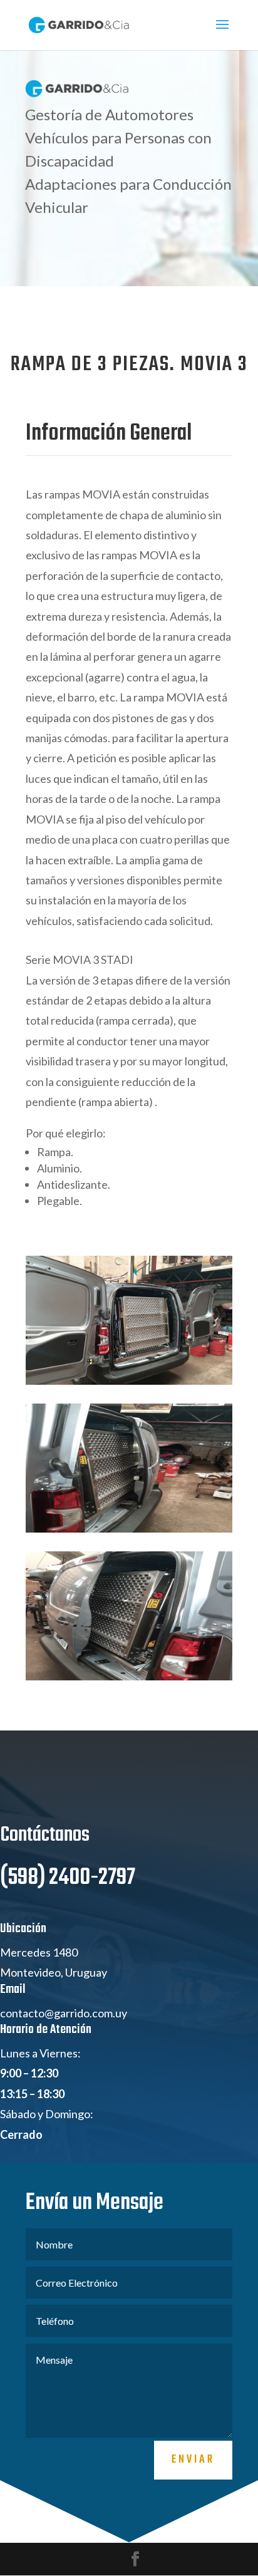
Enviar (193, 2460)
